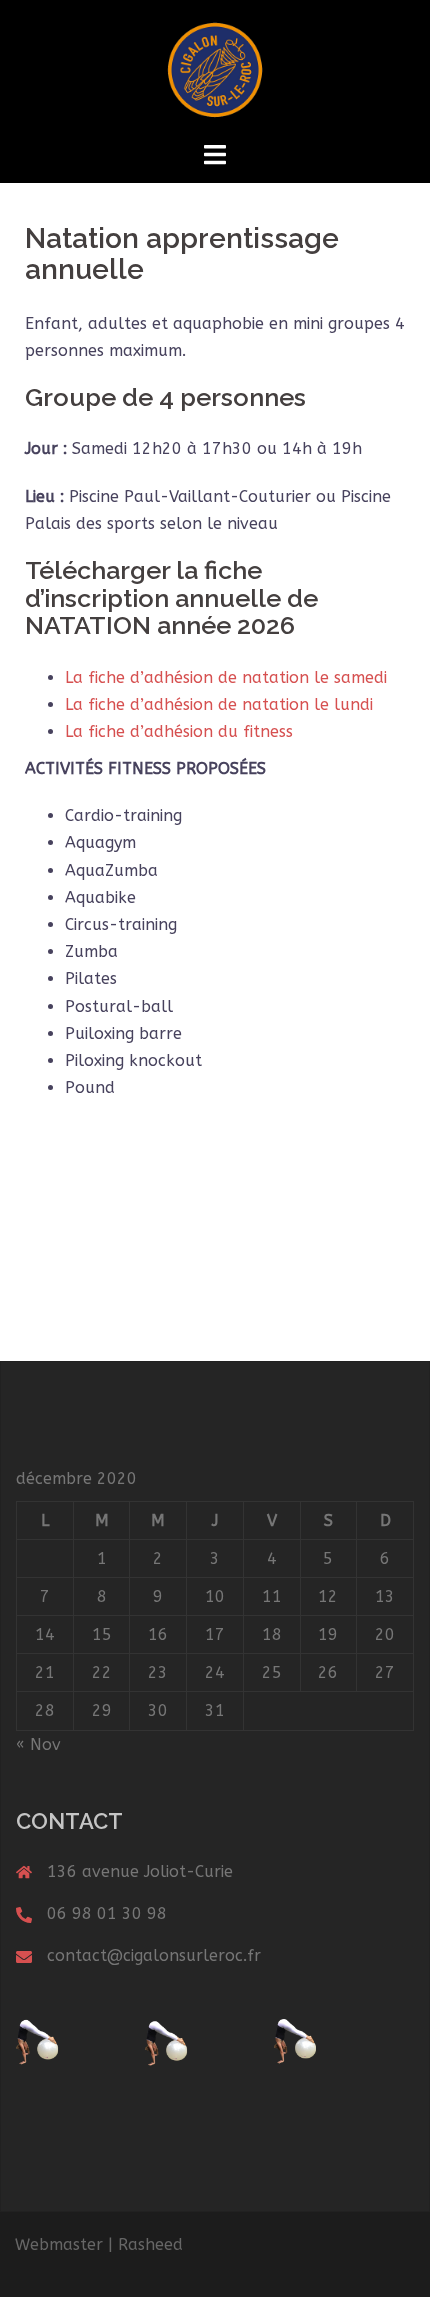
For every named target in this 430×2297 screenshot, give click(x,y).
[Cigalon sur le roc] (215, 68)
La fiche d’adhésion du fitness (179, 731)
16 (158, 1634)
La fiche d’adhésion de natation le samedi (226, 677)
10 (215, 1596)
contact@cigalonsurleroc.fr (154, 1955)
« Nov (38, 1744)
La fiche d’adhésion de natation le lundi (219, 704)
